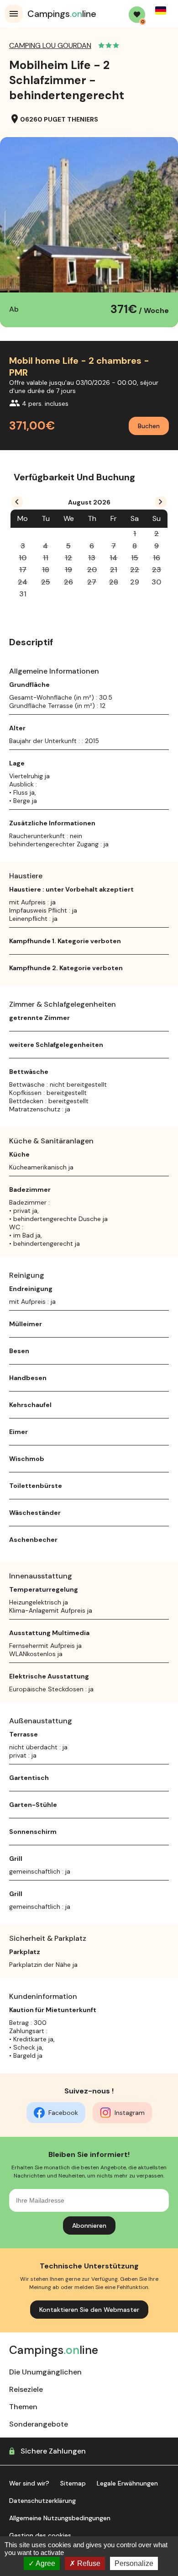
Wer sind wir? (29, 2483)
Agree (45, 2563)
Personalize (134, 2563)
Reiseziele (26, 2389)
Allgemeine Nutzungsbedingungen (60, 2518)
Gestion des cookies (40, 2535)
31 (23, 594)
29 (135, 582)
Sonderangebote (39, 2424)
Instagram (130, 2113)
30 (156, 582)
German (161, 11)
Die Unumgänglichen (45, 2372)
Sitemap (73, 2483)
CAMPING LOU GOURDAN (50, 45)
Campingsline (62, 14)
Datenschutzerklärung (42, 2501)
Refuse (88, 2563)
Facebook (63, 2113)
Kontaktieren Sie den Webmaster (89, 2310)
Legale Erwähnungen (127, 2483)
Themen (23, 2407)
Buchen (149, 426)
